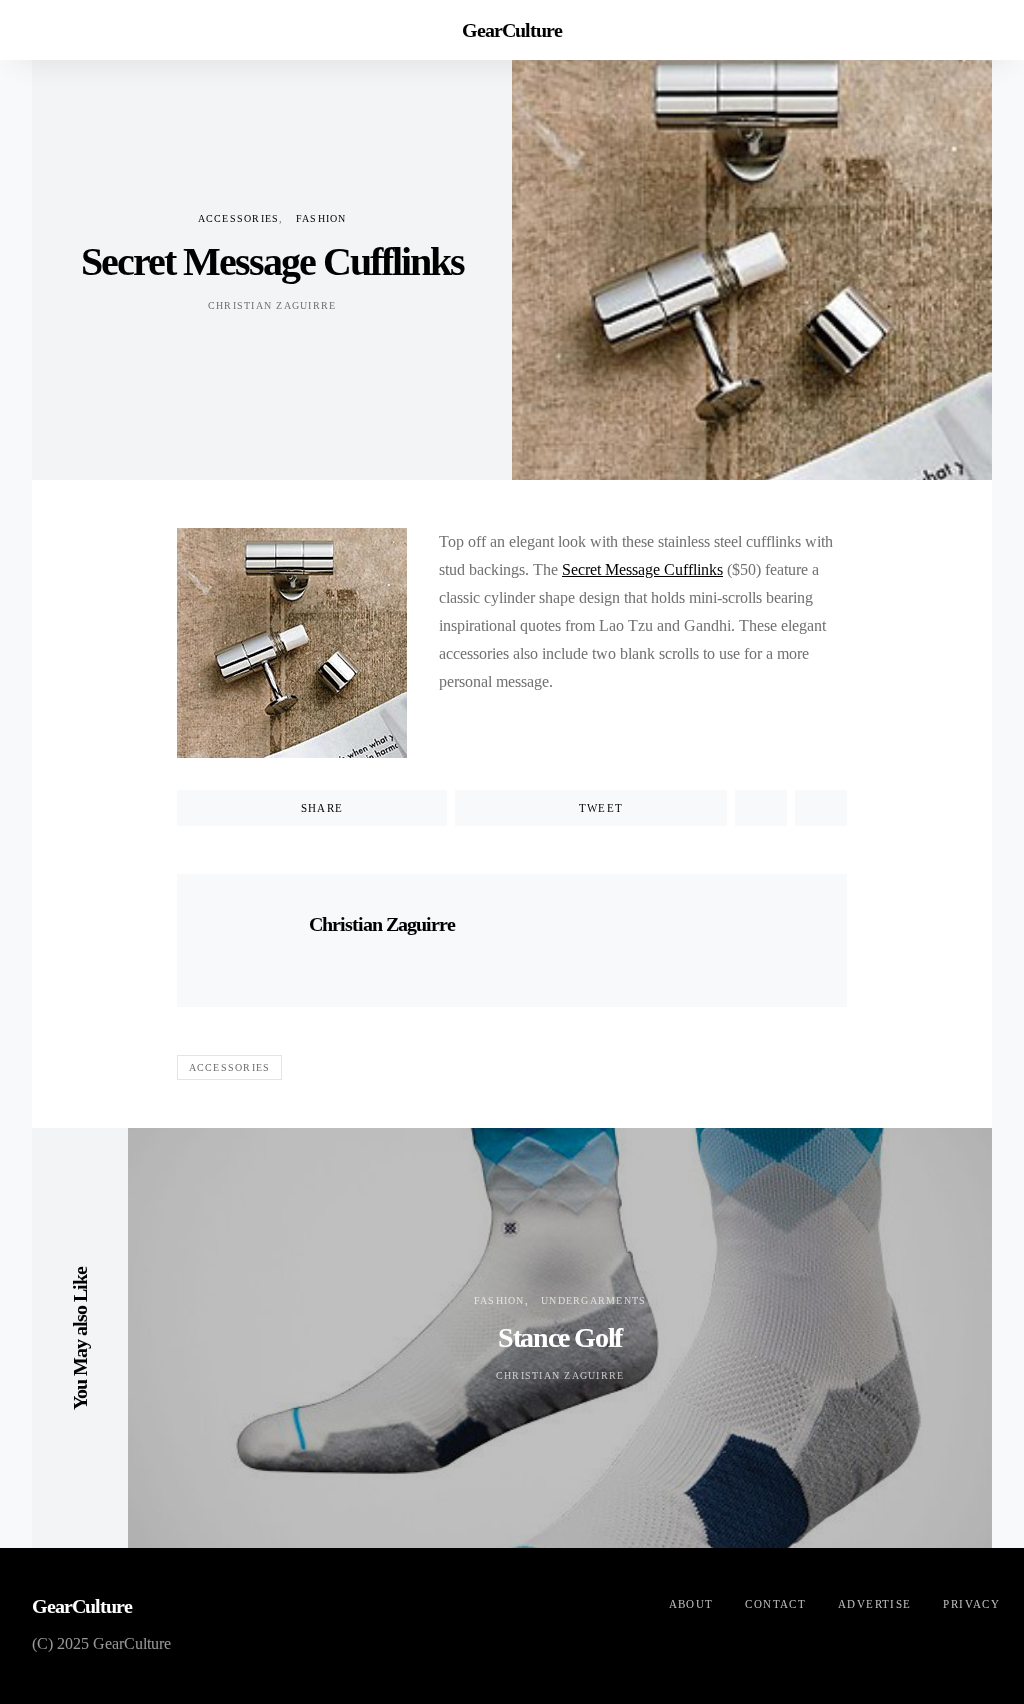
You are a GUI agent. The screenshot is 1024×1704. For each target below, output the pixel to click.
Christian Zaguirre (272, 305)
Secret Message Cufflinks (642, 569)
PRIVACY (971, 1604)
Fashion (321, 218)
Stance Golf (560, 1337)
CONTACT (775, 1604)
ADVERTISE (874, 1604)
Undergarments (593, 1300)
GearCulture (512, 30)
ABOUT (691, 1604)
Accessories (239, 218)
